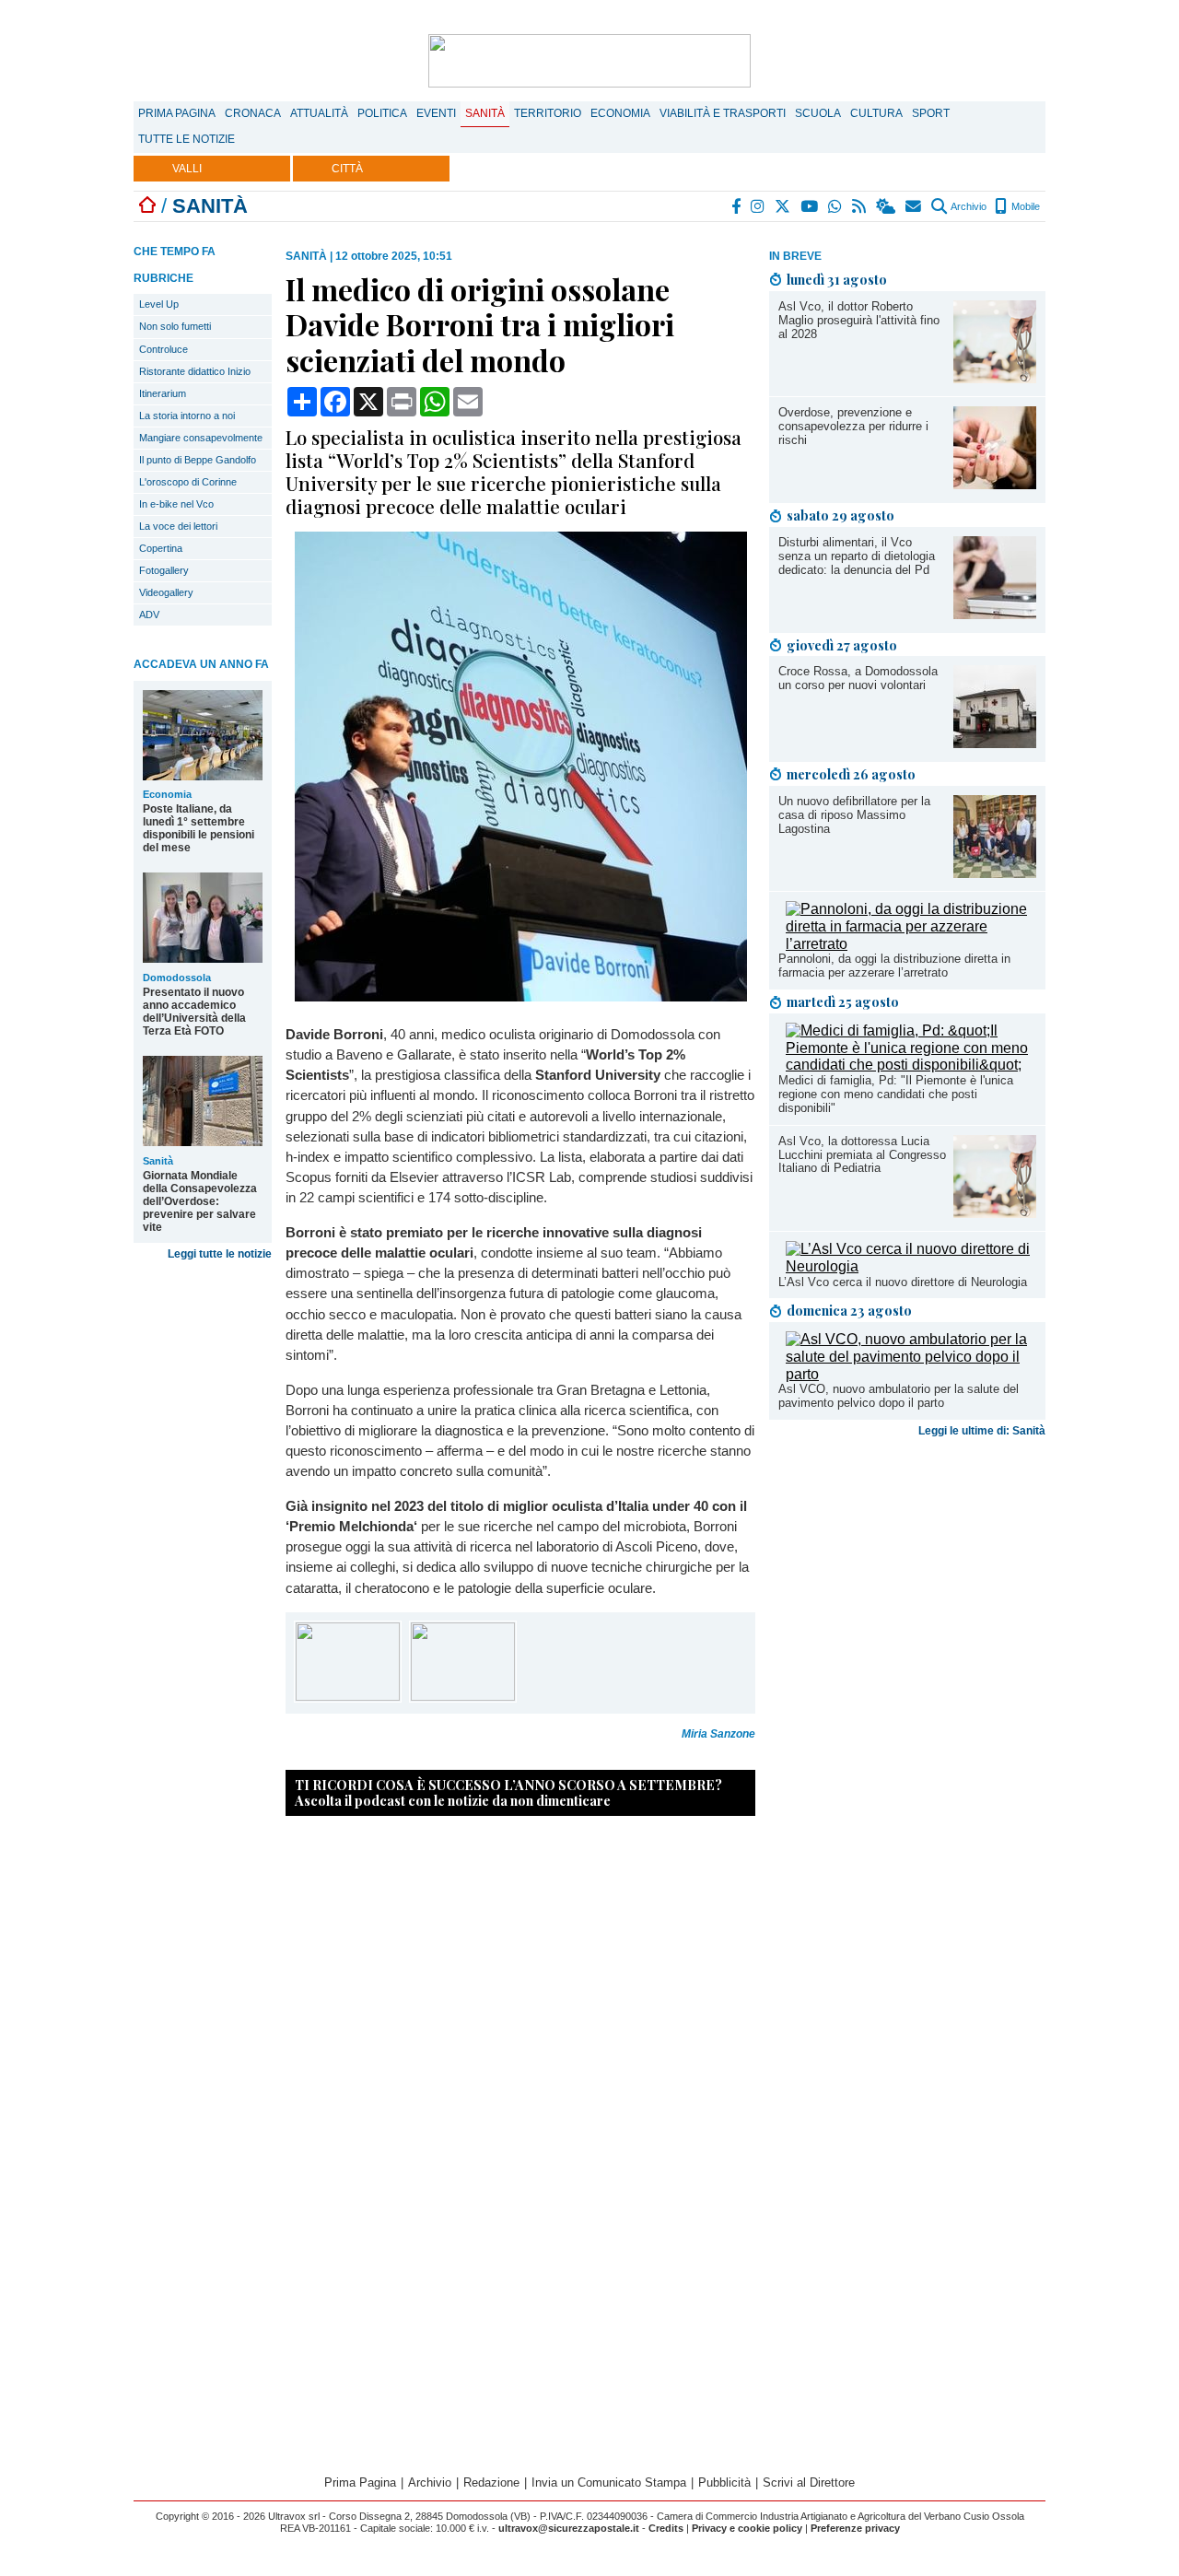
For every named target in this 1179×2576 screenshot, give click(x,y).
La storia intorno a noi (187, 416)
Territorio (548, 113)
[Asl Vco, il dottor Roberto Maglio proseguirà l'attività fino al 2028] (995, 378)
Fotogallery (164, 570)
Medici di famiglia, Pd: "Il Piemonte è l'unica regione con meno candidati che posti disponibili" (896, 1094)
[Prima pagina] (147, 206)
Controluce (163, 349)
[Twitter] (783, 206)
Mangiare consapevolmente (201, 438)
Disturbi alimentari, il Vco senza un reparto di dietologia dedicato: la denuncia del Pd (857, 556)
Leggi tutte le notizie (220, 1254)
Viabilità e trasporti (723, 113)
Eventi (436, 113)
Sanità (485, 113)
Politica (382, 113)
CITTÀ (347, 169)
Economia (620, 113)
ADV (149, 615)
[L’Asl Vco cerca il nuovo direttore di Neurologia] (911, 1266)
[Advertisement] (907, 1589)
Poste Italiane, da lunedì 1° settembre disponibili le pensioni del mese (198, 828)
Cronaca (253, 113)
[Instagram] (759, 206)
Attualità (319, 113)
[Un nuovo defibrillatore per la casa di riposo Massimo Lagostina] (995, 873)
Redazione (491, 2482)
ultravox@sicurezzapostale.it (569, 2528)
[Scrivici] (914, 206)
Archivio (968, 206)
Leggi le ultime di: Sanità (982, 1431)
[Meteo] (887, 206)
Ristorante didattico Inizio (195, 371)
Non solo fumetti (175, 326)
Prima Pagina (177, 113)
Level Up (159, 304)
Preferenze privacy (855, 2528)
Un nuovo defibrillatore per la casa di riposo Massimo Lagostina (854, 815)
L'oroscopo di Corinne (188, 482)
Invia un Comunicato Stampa (609, 2482)
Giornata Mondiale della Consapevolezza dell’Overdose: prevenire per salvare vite (200, 1201)
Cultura (876, 113)
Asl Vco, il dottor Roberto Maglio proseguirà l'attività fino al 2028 (859, 320)
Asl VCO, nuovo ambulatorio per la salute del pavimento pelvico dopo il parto (899, 1396)
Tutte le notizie (187, 139)
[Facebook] (737, 206)
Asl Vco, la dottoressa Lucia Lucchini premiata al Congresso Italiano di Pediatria (862, 1155)
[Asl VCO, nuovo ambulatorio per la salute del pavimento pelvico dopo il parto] (911, 1374)
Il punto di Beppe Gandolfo (198, 460)
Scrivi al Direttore (809, 2482)
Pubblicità (724, 2482)
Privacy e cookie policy (747, 2528)
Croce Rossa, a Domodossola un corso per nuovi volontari (858, 678)
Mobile (1024, 206)
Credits (666, 2528)
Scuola (818, 113)
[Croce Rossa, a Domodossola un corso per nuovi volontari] (995, 743)
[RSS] (860, 206)
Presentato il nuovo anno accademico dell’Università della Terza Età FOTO (194, 1012)
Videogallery (166, 592)
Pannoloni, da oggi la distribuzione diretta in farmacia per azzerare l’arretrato (894, 966)
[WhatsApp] (836, 206)
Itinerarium (163, 393)
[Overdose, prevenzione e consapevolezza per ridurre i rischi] (995, 484)
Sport (931, 113)
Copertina (161, 548)
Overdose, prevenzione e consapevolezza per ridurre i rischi (853, 426)
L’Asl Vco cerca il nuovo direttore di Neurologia (903, 1282)
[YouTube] (810, 206)
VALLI (187, 169)
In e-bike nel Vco (176, 504)
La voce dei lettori (178, 526)
